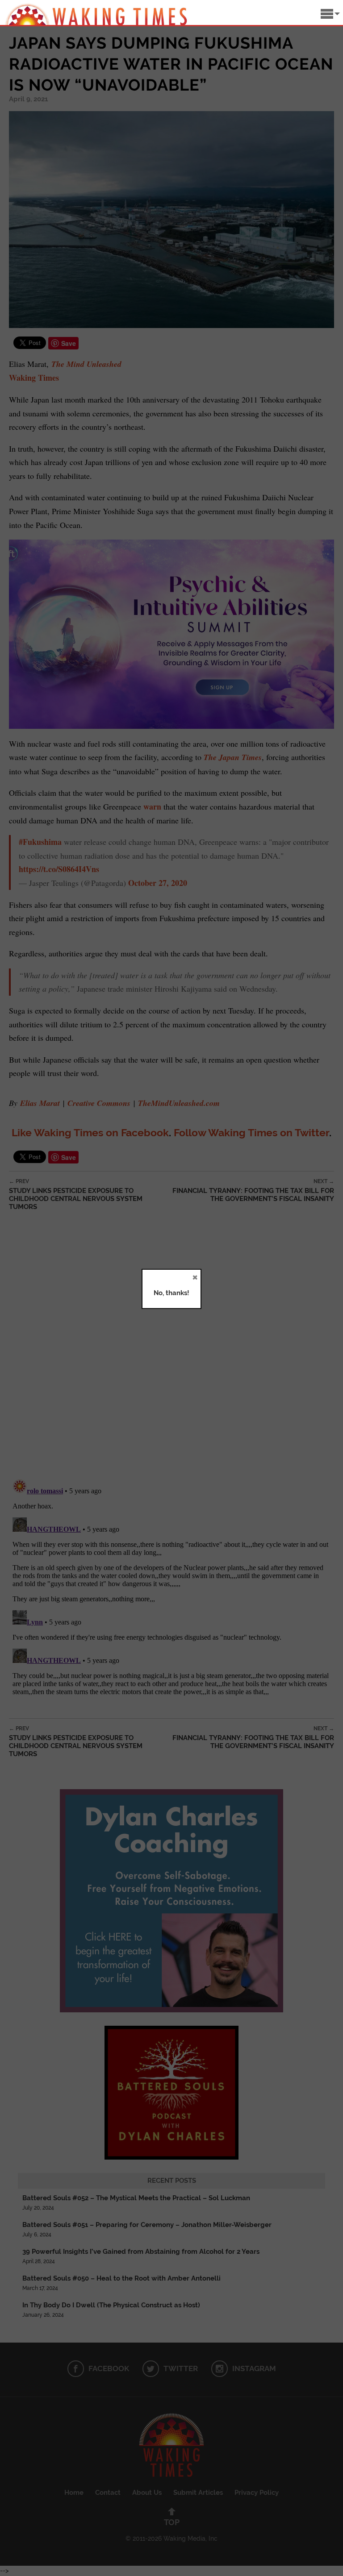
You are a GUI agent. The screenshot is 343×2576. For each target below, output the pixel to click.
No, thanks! (171, 1293)
